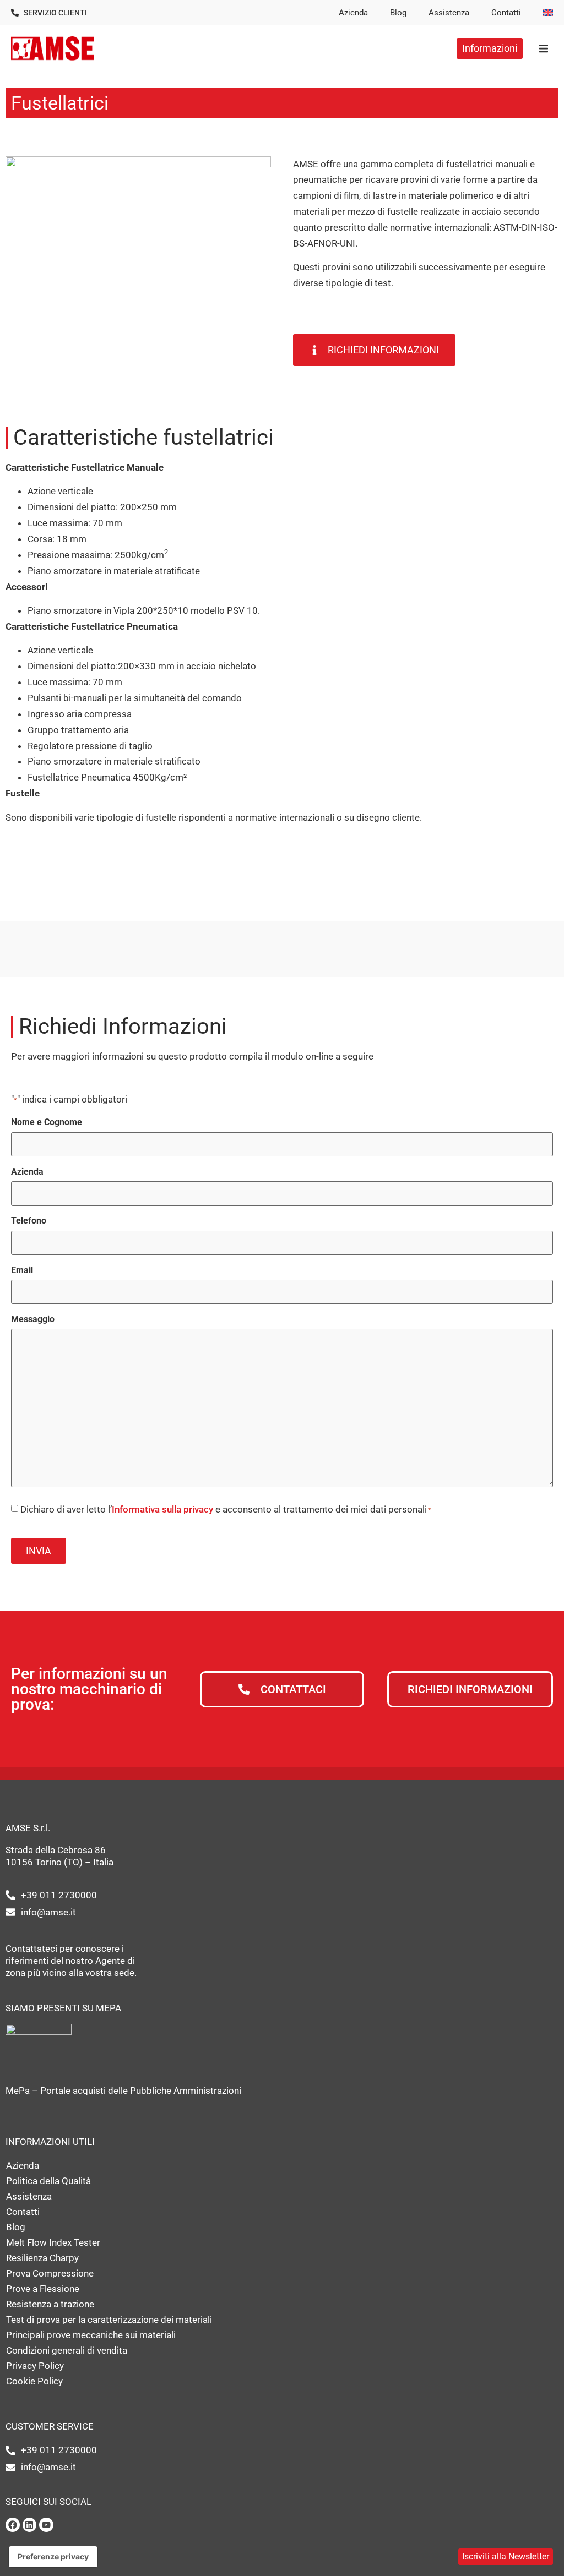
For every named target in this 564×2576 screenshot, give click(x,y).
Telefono (29, 1221)
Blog (398, 13)
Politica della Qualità (48, 2181)
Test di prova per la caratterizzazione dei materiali (109, 2320)
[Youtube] (46, 2525)
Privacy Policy (35, 2366)
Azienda (353, 13)
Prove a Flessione (43, 2289)
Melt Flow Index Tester (53, 2242)
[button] (543, 48)
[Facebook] (13, 2525)
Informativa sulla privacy (162, 1509)
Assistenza (449, 13)
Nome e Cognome (47, 1122)
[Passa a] (548, 13)
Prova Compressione (50, 2273)
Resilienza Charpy (42, 2258)
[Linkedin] (30, 2525)
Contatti (506, 13)
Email (22, 1270)
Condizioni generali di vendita (67, 2350)
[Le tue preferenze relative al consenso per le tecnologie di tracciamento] (53, 2557)
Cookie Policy (34, 2381)
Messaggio (33, 1319)
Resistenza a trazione (50, 2304)
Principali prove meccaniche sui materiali (91, 2335)
